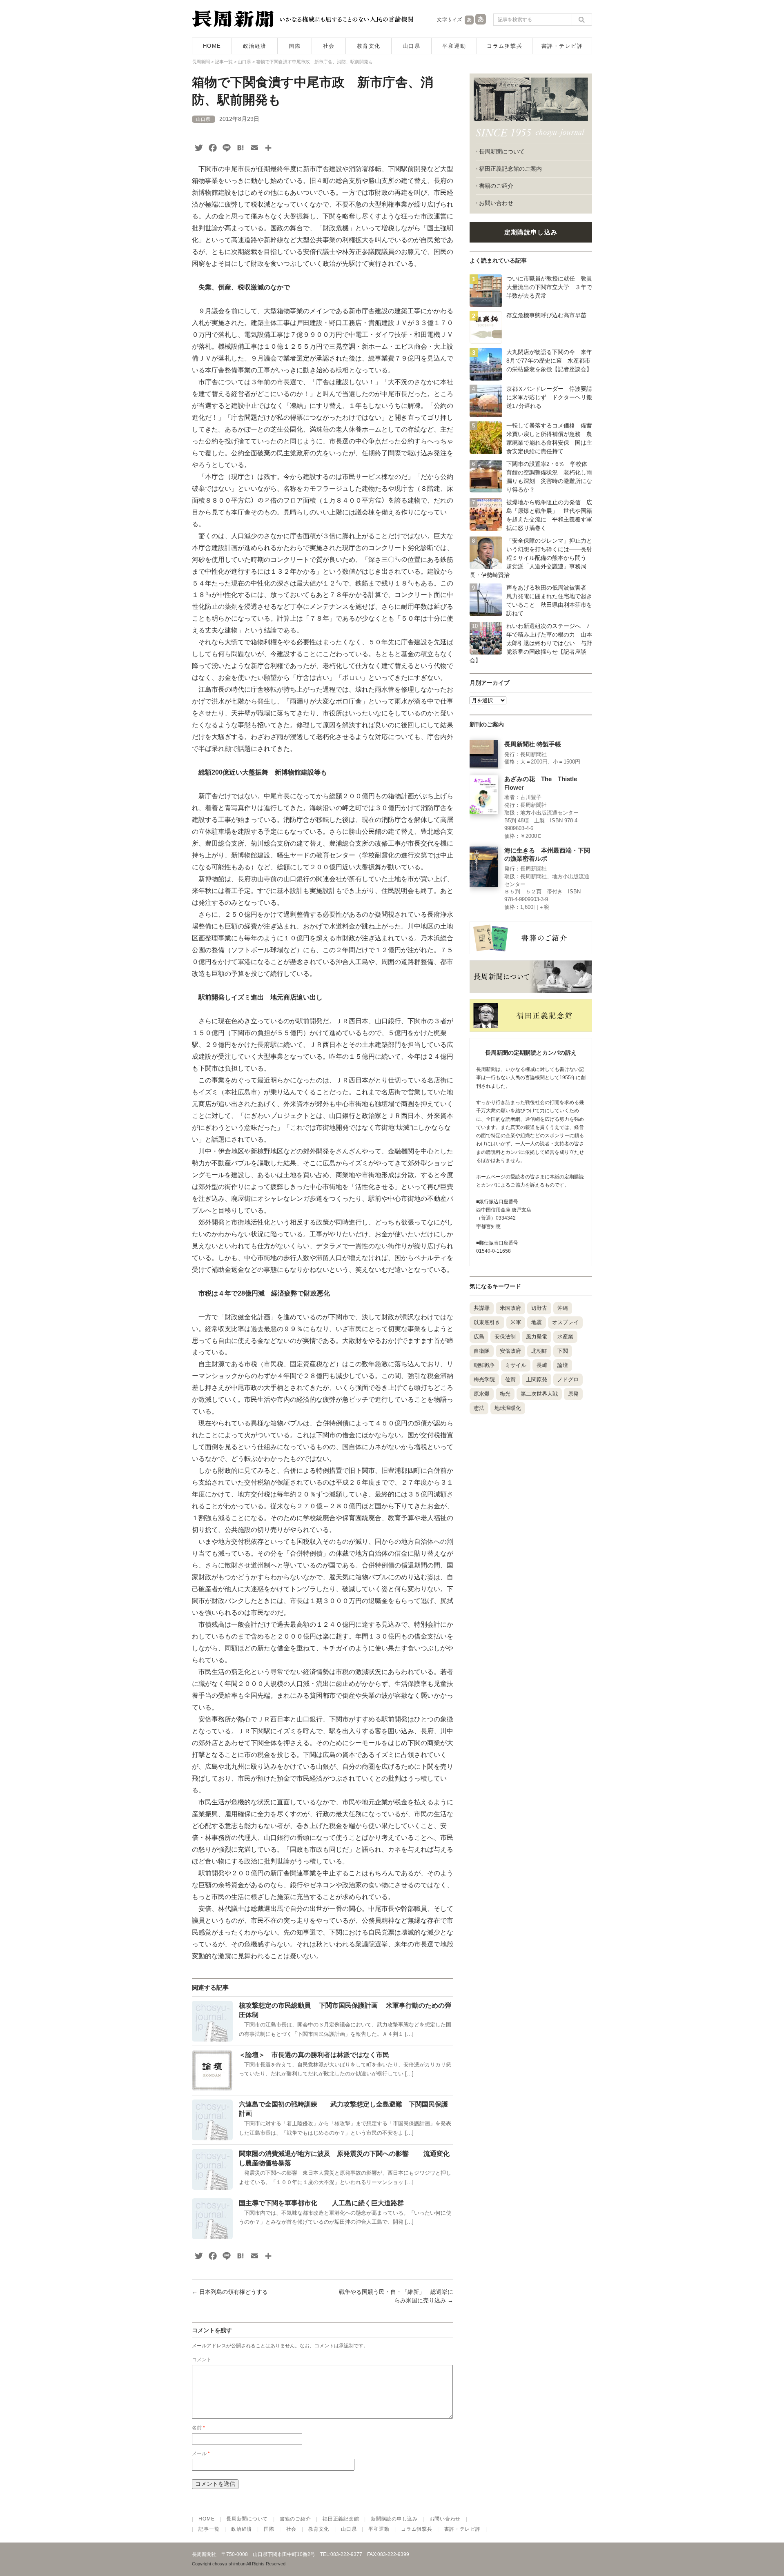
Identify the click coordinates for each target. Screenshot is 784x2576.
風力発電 (537, 1337)
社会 (329, 46)
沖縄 (563, 1308)
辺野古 (539, 1308)
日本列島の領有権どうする (230, 2292)
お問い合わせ (496, 203)
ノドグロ (568, 1379)
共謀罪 (482, 1308)
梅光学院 (484, 1379)
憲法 (479, 1408)
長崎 (542, 1365)
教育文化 (369, 46)
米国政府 (510, 1308)
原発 (573, 1394)
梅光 (505, 1394)
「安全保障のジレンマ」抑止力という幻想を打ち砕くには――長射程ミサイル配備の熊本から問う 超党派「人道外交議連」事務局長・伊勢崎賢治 (531, 558)
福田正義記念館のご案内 (510, 169)
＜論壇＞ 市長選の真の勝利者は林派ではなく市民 (317, 2055)
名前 (198, 2428)
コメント (202, 2360)
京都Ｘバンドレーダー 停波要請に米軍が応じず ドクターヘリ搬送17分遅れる (549, 397)
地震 (537, 1322)
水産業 (565, 1337)
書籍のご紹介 (496, 186)
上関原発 (537, 1379)
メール (201, 2454)
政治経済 (255, 46)
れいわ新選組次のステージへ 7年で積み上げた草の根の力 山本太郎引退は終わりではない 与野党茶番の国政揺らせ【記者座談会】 (531, 643)
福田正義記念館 (341, 2519)
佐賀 (510, 1379)
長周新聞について (502, 151)
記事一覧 (209, 2529)
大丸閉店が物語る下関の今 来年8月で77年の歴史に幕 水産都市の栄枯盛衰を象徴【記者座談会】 (549, 361)
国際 (295, 46)
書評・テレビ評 (562, 46)
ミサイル (516, 1365)
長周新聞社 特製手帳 (533, 744)
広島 (479, 1337)
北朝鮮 (539, 1351)
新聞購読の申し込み (394, 2519)
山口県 (412, 46)
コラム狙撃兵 (504, 46)
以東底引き (487, 1322)
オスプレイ (565, 1322)
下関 (563, 1351)
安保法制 (505, 1337)
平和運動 (454, 46)
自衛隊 (482, 1351)
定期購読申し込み (531, 232)
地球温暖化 (508, 1408)
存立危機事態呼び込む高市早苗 (546, 315)
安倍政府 (510, 1351)
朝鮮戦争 (484, 1365)
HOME (212, 46)
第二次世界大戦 (539, 1394)
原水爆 (482, 1394)
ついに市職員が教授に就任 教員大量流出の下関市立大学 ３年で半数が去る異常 (549, 287)
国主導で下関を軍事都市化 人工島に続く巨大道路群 (331, 2203)
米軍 (516, 1322)
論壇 (563, 1365)
